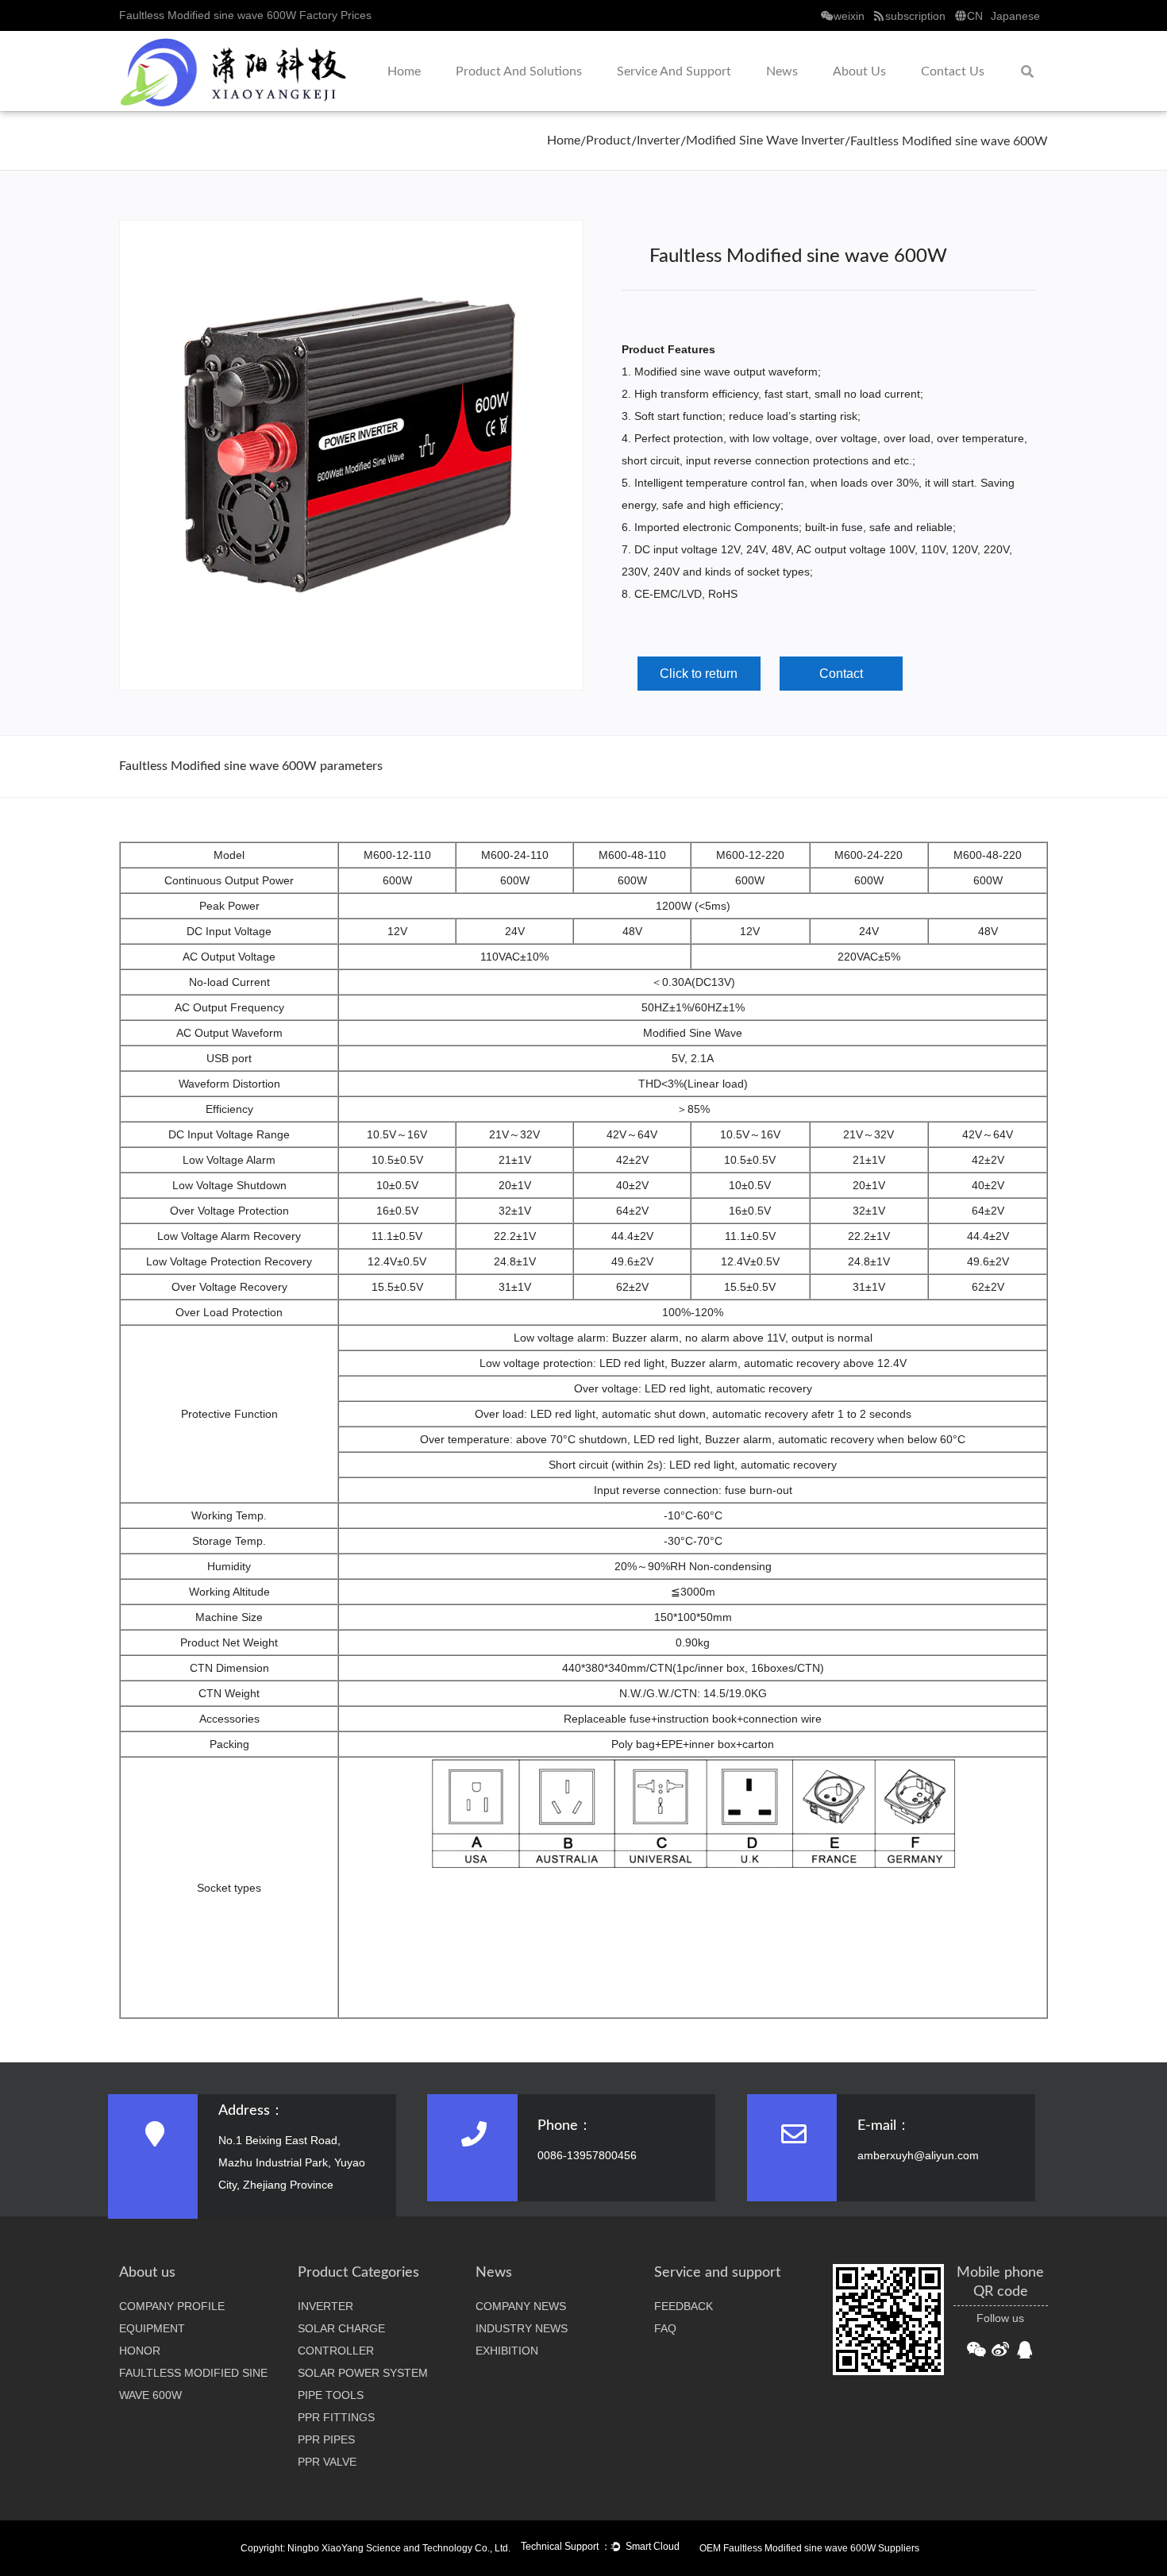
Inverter (659, 141)
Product (609, 141)
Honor (140, 2351)
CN (975, 16)
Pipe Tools (331, 2395)
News (782, 71)
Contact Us (953, 71)
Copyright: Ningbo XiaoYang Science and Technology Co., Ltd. (376, 2548)
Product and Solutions (519, 71)
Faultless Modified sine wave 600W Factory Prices (245, 15)
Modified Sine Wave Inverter (765, 141)
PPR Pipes (326, 2439)
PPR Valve (327, 2462)
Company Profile (172, 2306)
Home (404, 71)
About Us (859, 71)
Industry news (522, 2328)
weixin (849, 16)
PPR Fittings (336, 2417)
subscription (915, 16)
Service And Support (674, 71)
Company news (521, 2306)
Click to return (699, 674)
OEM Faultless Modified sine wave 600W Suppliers (809, 2548)
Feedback (684, 2306)
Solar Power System (363, 2373)
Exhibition (507, 2351)
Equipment (152, 2328)
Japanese (1015, 16)
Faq (665, 2328)
